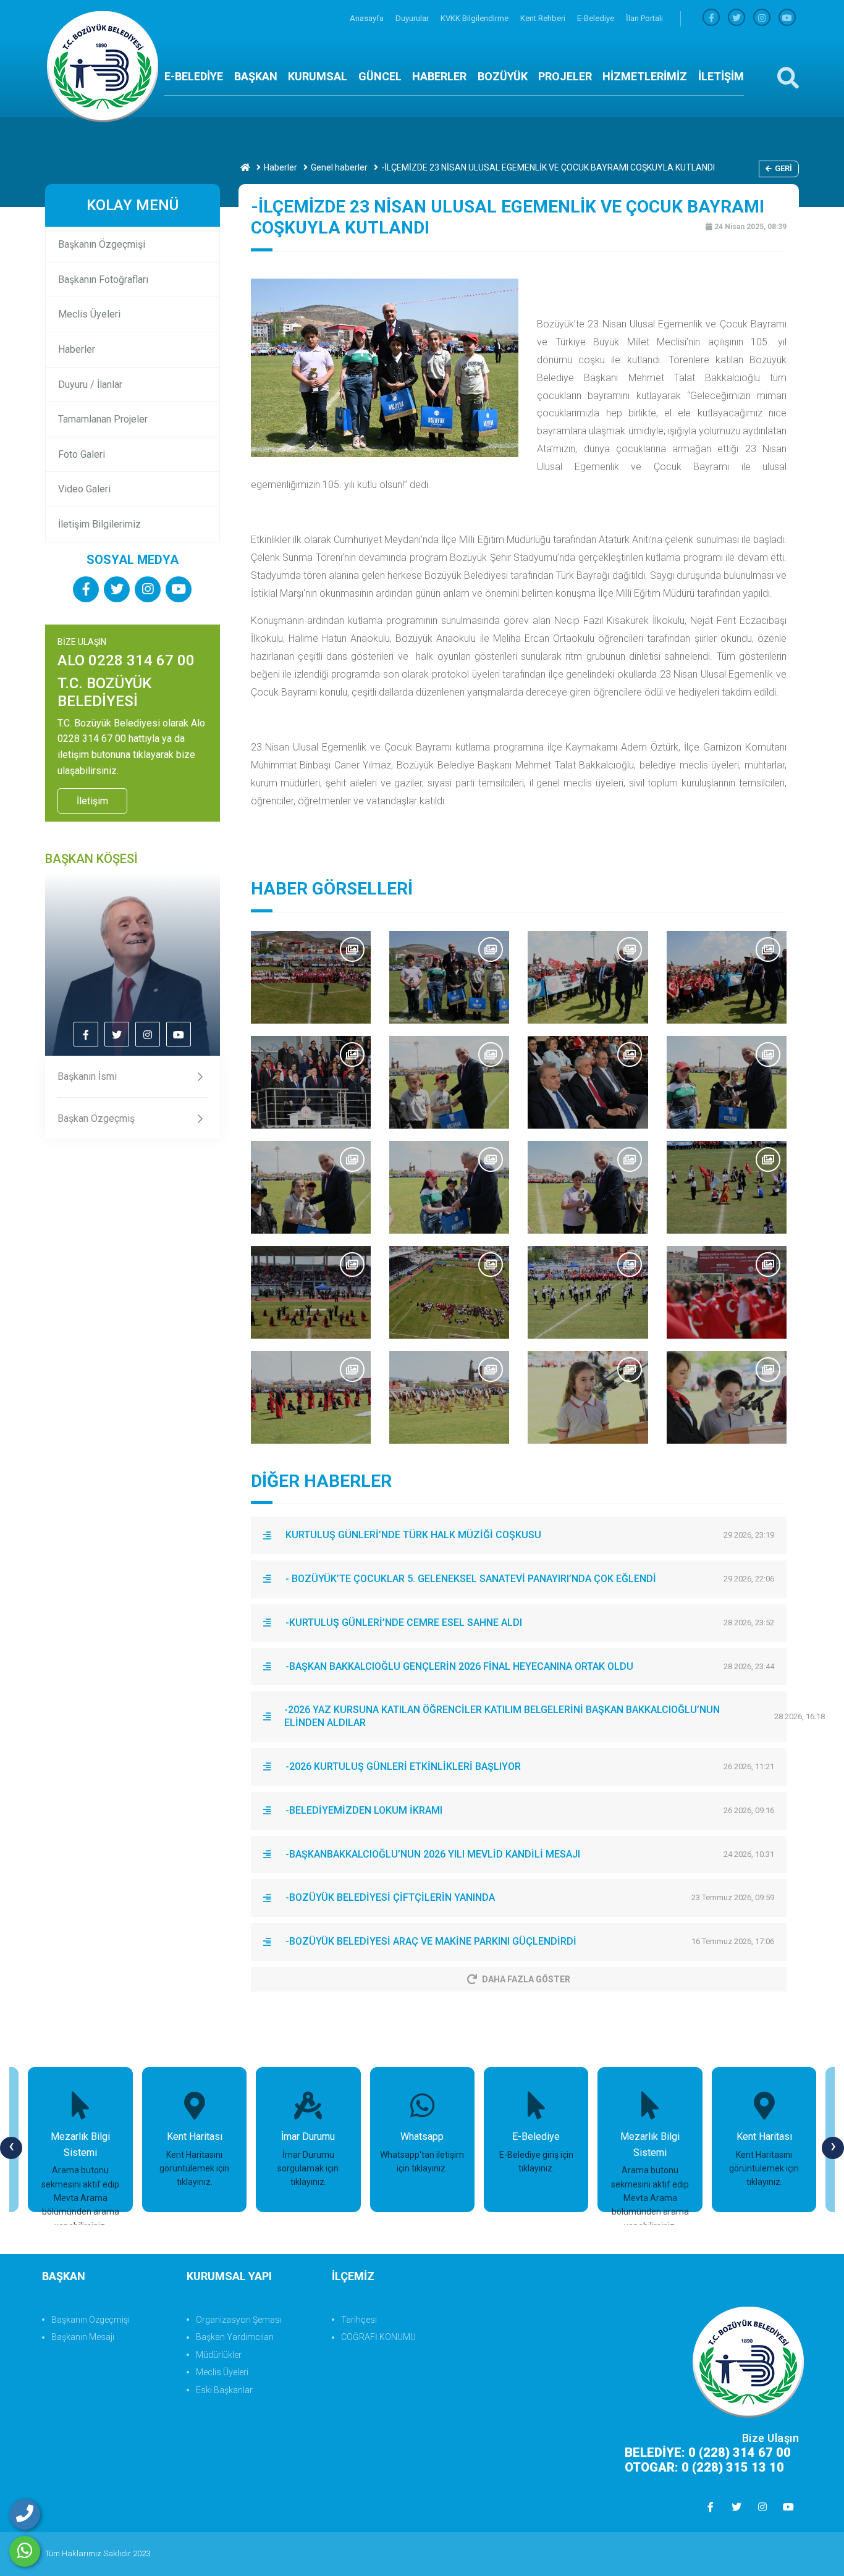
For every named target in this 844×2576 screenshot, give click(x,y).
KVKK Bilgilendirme (475, 18)
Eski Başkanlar (224, 2390)
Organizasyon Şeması (239, 2320)
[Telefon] (25, 2514)
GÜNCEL (380, 76)
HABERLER (439, 76)
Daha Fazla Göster (526, 1979)
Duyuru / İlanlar (90, 385)
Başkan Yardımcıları (235, 2337)
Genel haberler (339, 167)
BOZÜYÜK (503, 76)
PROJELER (565, 76)
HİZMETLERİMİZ (645, 76)
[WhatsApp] (25, 2551)
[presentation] (11, 2148)
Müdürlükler (219, 2355)
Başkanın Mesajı (83, 2337)
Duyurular (413, 18)
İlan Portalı (644, 18)
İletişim (92, 801)
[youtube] (787, 18)
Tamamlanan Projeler (103, 419)
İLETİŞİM (721, 76)
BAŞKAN (256, 76)
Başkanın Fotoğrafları (103, 280)
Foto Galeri (82, 454)
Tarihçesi (359, 2320)
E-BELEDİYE (194, 76)
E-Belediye (597, 18)
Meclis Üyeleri (89, 314)
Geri (783, 168)
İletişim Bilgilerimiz (99, 524)
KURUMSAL (318, 76)
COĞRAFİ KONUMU (378, 2337)
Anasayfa (368, 18)
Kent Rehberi (544, 18)
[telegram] (736, 18)
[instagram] (762, 18)
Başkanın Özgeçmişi (102, 244)
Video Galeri (84, 489)
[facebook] (711, 18)
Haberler (281, 167)
